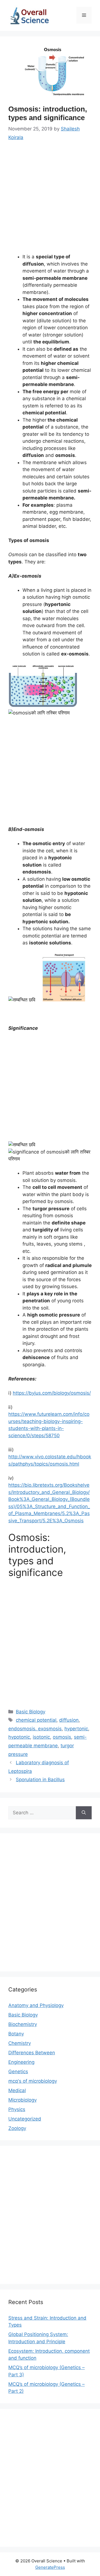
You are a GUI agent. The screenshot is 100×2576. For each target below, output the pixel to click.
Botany (16, 2034)
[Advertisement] (50, 201)
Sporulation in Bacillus (40, 1780)
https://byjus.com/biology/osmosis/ (52, 1393)
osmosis (62, 1737)
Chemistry (20, 2043)
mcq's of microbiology (33, 2081)
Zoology (17, 2128)
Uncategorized (25, 2119)
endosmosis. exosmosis (35, 1729)
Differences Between (32, 2053)
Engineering (21, 2062)
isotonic (41, 1737)
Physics (17, 2109)
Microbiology (22, 2100)
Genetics (18, 2072)
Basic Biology (31, 1712)
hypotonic (19, 1737)
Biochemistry (23, 2024)
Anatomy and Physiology (36, 2005)
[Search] (84, 1813)
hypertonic (76, 1729)
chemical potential (36, 1720)
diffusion (69, 1720)
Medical (17, 2090)
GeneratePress (50, 2567)
